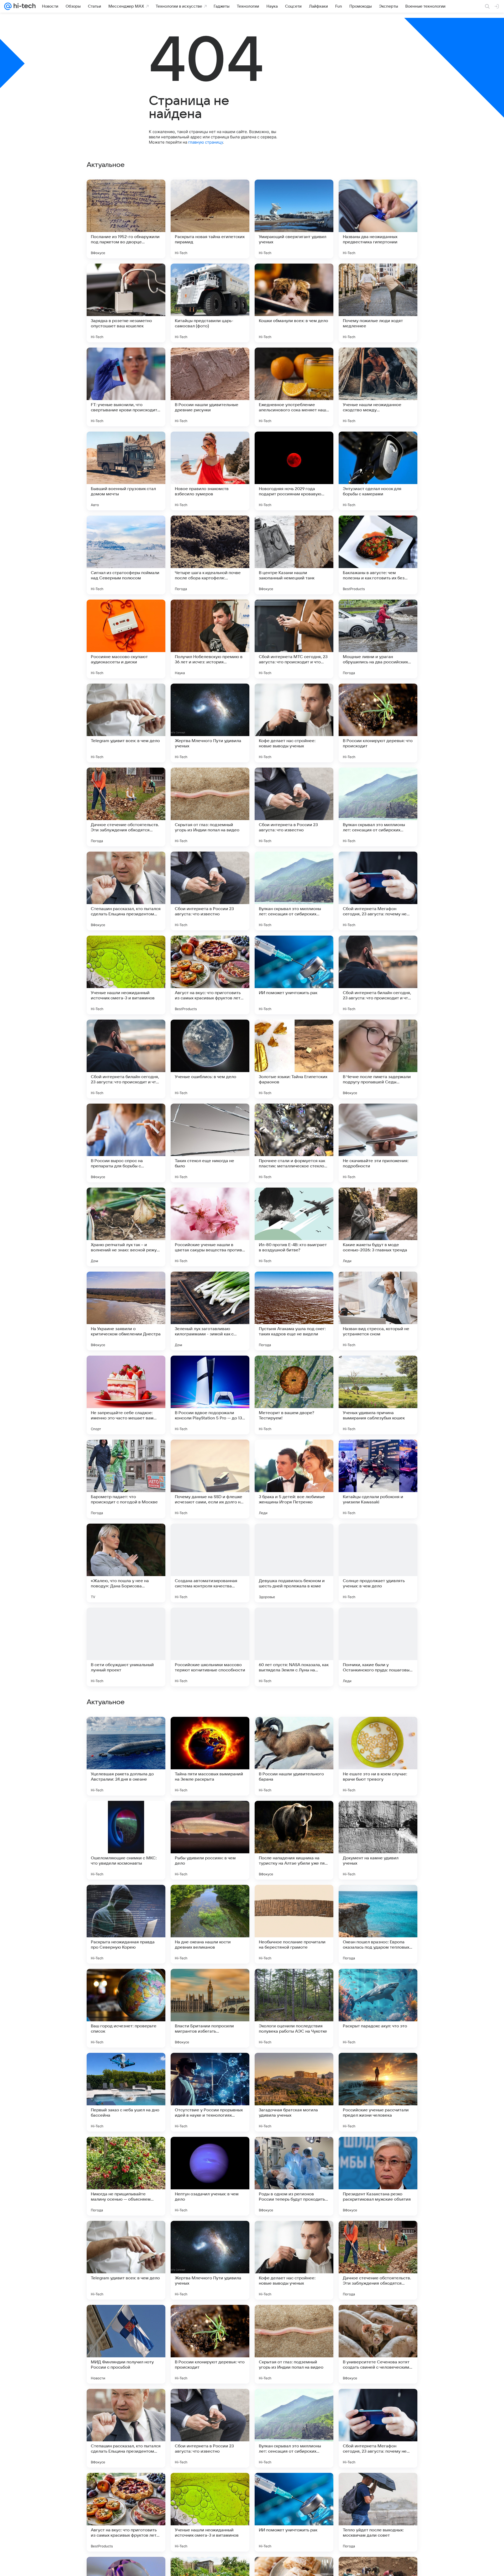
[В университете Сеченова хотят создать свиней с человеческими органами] (378, 2512)
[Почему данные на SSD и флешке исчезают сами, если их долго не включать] (210, 1479)
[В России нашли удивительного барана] (294, 1924)
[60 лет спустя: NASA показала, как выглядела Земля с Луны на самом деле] (294, 1647)
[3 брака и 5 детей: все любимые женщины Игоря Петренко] (294, 1479)
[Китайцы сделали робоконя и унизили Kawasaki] (378, 1479)
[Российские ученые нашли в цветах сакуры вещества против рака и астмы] (210, 1227)
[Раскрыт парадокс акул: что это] (378, 2176)
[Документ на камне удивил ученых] (378, 2008)
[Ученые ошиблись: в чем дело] (210, 1059)
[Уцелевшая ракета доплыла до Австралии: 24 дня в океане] (126, 1924)
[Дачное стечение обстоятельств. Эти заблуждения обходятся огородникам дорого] (126, 807)
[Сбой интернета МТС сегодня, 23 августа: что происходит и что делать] (294, 639)
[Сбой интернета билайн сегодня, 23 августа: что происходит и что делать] (378, 975)
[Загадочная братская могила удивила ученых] (294, 2260)
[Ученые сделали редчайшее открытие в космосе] (378, 1731)
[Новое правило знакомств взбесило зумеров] (210, 471)
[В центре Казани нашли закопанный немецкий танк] (294, 555)
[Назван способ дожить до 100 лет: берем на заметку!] (294, 1731)
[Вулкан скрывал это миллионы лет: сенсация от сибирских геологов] (378, 807)
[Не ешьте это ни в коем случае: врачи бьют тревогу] (378, 1924)
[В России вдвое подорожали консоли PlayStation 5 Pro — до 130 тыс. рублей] (210, 1395)
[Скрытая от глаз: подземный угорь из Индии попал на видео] (210, 807)
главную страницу (206, 142)
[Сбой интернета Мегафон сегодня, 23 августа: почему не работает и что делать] (378, 891)
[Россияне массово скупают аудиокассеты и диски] (126, 639)
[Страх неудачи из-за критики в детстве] (210, 1815)
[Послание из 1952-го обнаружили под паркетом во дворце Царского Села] (126, 219)
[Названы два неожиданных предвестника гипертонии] (378, 219)
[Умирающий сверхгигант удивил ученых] (294, 219)
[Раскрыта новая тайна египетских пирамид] (210, 219)
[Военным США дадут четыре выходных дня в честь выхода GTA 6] (294, 1815)
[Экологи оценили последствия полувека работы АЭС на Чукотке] (294, 2176)
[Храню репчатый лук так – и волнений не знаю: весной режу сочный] (126, 1227)
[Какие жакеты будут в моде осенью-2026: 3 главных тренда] (378, 1227)
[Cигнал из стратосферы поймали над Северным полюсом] (126, 555)
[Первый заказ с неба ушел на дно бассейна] (126, 2260)
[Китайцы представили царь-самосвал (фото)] (210, 303)
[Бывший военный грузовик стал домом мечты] (126, 471)
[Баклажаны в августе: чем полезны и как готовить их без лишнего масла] (378, 555)
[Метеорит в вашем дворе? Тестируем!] (294, 1395)
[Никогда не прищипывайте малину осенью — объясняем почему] (126, 2344)
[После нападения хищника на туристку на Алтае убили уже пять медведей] (294, 2008)
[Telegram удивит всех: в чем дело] (126, 723)
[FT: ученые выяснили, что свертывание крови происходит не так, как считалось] (126, 387)
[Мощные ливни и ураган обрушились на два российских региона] (378, 639)
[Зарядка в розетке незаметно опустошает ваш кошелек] (126, 303)
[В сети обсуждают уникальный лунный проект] (126, 1647)
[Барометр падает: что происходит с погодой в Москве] (126, 1479)
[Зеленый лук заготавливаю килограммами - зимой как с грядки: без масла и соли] (210, 1311)
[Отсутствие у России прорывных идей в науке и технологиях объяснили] (210, 2260)
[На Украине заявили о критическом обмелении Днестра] (126, 1311)
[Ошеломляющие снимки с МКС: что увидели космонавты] (126, 2008)
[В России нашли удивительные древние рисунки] (210, 387)
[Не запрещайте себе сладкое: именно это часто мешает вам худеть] (126, 1395)
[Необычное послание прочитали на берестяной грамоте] (294, 2092)
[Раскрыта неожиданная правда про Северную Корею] (126, 2092)
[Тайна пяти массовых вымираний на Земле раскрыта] (210, 1924)
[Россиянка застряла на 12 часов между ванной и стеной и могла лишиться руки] (126, 1815)
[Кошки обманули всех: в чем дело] (294, 303)
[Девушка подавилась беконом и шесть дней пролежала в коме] (294, 1563)
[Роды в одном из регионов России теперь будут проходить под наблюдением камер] (294, 2344)
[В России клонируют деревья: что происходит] (378, 723)
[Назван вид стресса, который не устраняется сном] (378, 1311)
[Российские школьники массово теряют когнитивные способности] (210, 1647)
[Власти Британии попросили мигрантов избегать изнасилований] (210, 2176)
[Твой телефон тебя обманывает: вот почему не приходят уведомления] (378, 1815)
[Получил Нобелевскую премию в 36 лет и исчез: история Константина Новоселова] (210, 639)
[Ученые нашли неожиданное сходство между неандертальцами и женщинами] (378, 387)
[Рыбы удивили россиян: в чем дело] (210, 2008)
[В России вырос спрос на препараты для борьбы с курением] (126, 1143)
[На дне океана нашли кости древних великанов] (210, 2092)
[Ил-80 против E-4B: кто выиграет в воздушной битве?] (294, 1227)
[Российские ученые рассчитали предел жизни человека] (378, 2260)
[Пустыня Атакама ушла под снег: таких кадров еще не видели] (294, 1311)
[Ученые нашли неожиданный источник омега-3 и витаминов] (126, 975)
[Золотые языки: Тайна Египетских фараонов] (294, 1059)
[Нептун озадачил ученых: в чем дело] (210, 2344)
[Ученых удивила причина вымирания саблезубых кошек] (378, 1395)
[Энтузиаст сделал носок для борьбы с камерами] (378, 471)
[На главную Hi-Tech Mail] (24, 6)
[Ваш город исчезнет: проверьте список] (126, 2176)
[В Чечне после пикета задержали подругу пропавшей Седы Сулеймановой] (378, 1059)
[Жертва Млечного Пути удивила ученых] (210, 723)
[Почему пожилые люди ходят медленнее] (378, 303)
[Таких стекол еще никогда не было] (210, 1143)
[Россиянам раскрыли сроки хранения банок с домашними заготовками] (210, 1731)
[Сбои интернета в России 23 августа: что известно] (294, 807)
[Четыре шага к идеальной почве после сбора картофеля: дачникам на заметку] (210, 555)
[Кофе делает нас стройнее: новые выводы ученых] (294, 723)
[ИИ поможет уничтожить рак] (294, 975)
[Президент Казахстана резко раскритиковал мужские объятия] (378, 2344)
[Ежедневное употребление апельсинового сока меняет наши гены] (294, 387)
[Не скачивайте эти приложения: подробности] (378, 1143)
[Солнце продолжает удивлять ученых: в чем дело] (378, 1563)
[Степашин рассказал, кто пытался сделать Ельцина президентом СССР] (126, 891)
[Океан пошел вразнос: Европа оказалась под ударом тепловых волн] (378, 2092)
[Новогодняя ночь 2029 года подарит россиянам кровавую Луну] (294, 471)
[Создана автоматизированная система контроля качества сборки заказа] (210, 1563)
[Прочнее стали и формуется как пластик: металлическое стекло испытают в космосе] (294, 1143)
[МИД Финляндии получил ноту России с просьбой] (126, 2512)
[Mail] (8, 6)
